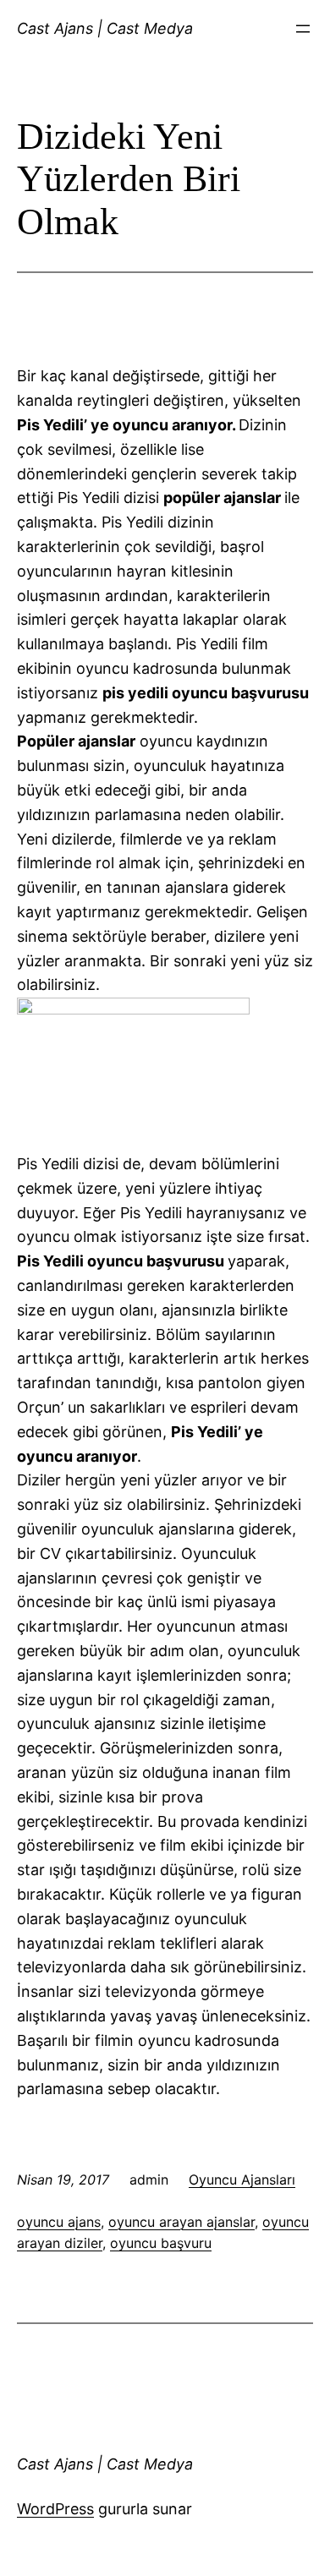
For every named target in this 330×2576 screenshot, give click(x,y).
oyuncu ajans (59, 2222)
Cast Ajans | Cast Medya (105, 28)
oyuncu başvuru (161, 2243)
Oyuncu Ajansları (242, 2179)
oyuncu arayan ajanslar (181, 2222)
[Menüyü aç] (303, 29)
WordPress (55, 2509)
